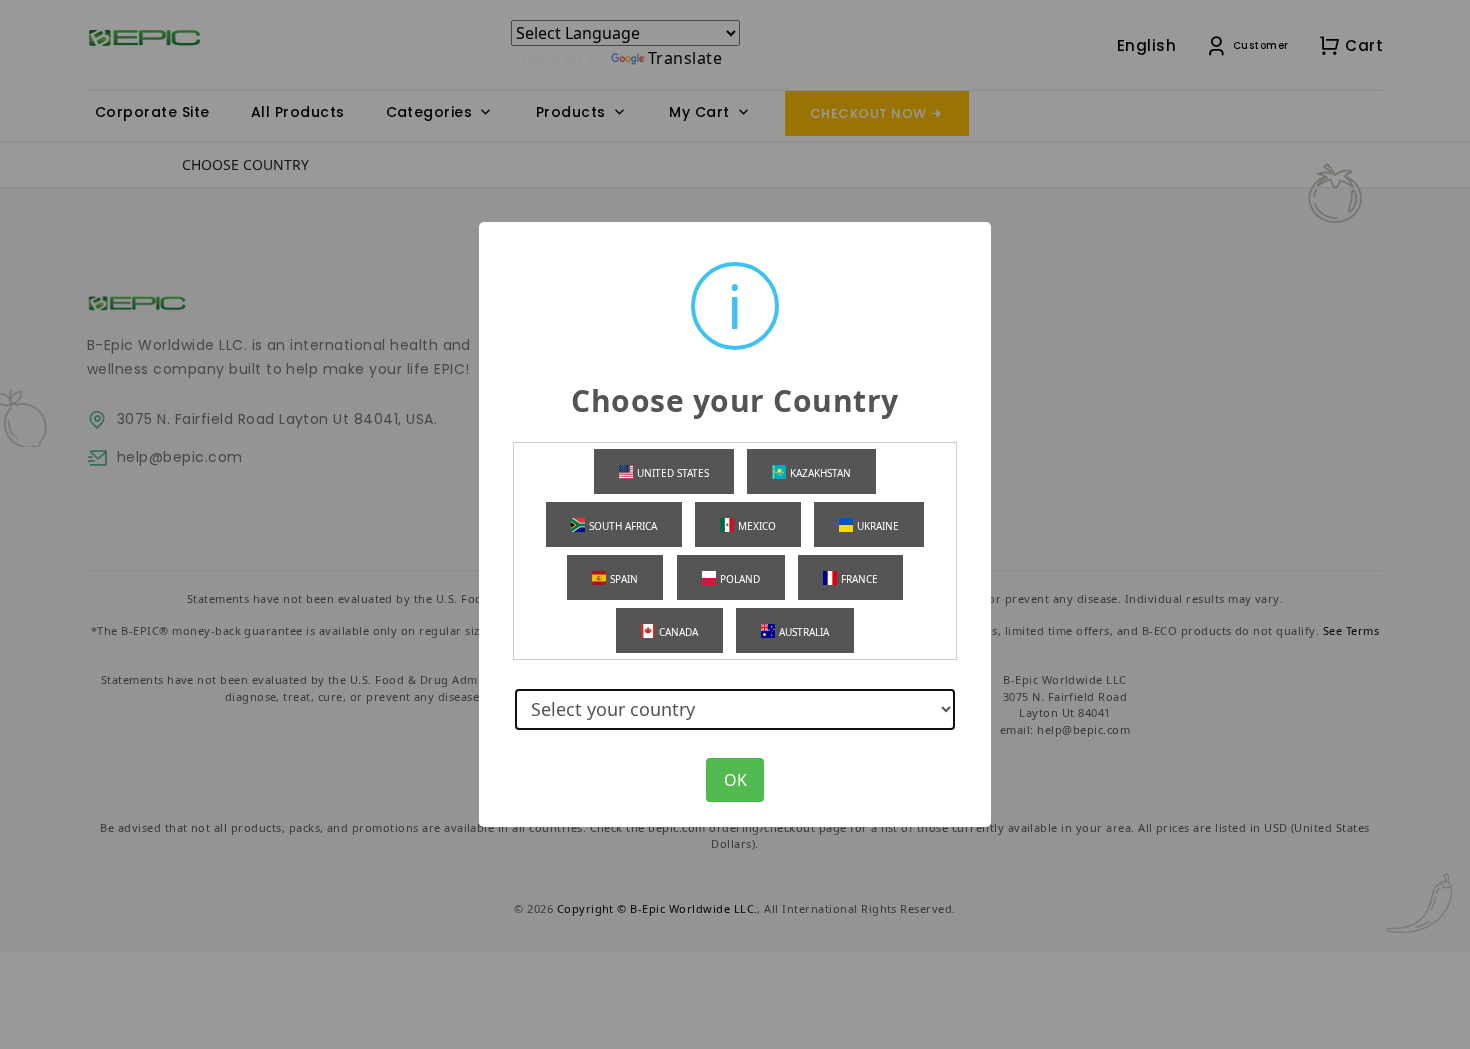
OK (735, 780)
